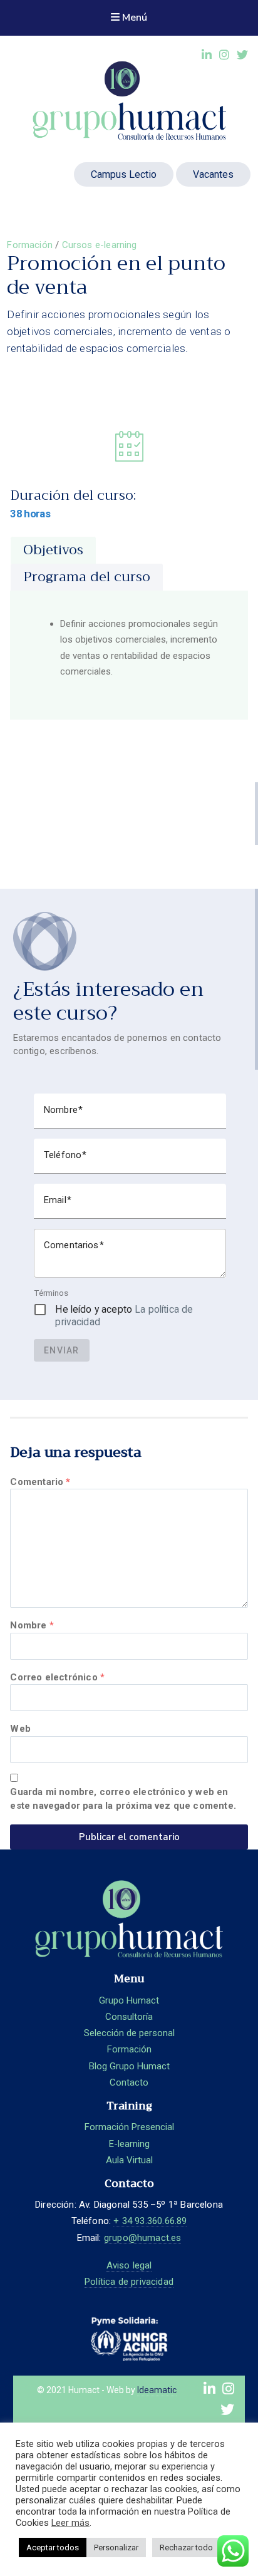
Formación (30, 245)
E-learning (129, 2144)
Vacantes (213, 174)
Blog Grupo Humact (129, 2066)
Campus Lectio (124, 174)
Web (20, 1729)
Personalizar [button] (116, 2548)
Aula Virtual (129, 2160)
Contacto (129, 2082)
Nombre (32, 1625)
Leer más (70, 2523)
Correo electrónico (57, 1677)
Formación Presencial (129, 2127)
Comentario (40, 1482)
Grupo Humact (129, 2000)
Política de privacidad (129, 2282)
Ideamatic (157, 2390)
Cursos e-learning (100, 245)
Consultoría (129, 2017)
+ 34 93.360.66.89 (150, 2221)
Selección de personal (129, 2033)
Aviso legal (129, 2265)
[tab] (53, 550)
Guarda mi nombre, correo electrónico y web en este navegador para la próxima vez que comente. (123, 1799)
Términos (51, 1293)
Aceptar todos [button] (53, 2548)
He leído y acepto (124, 1316)
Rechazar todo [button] (186, 2548)
